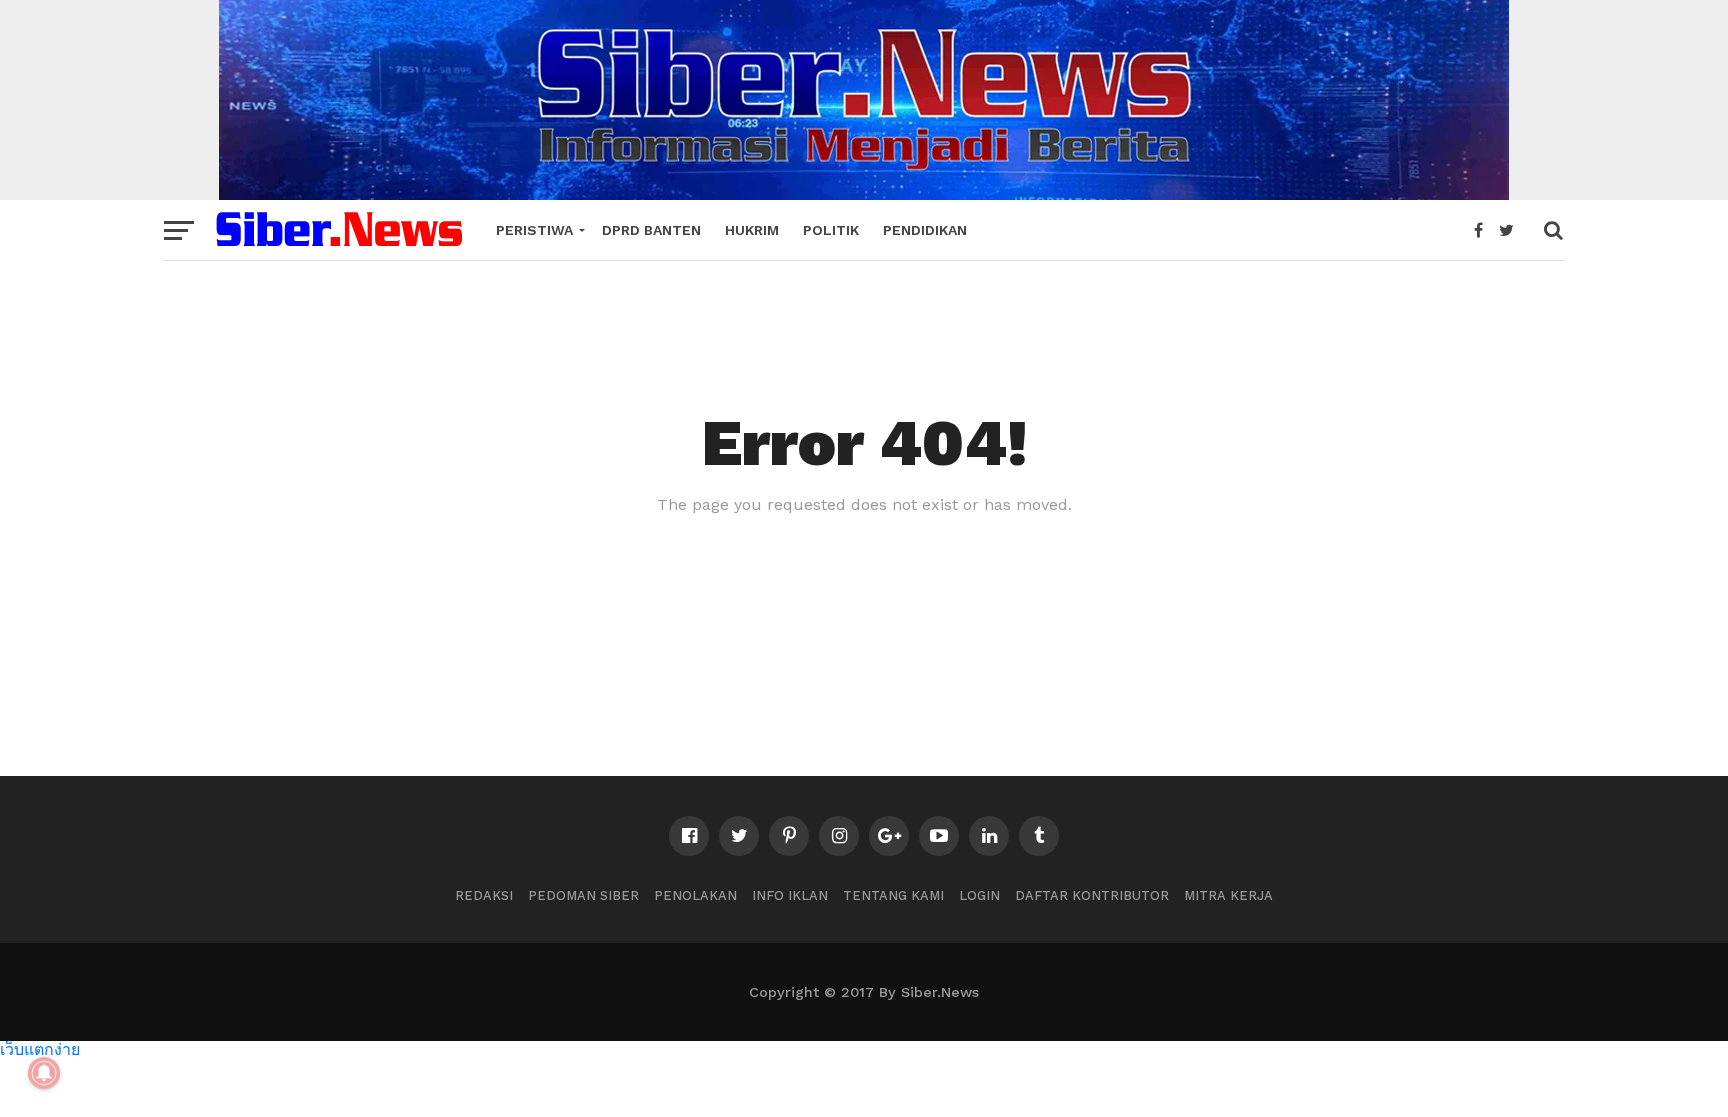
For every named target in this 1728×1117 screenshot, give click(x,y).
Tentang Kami (893, 895)
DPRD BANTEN (651, 230)
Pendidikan (925, 230)
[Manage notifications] (44, 1073)
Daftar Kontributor (1092, 895)
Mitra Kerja (1228, 895)
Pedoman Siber (583, 895)
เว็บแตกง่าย (40, 1048)
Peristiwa (534, 230)
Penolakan (695, 895)
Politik (831, 230)
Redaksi (484, 895)
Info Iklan (790, 895)
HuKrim (752, 230)
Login (979, 895)
